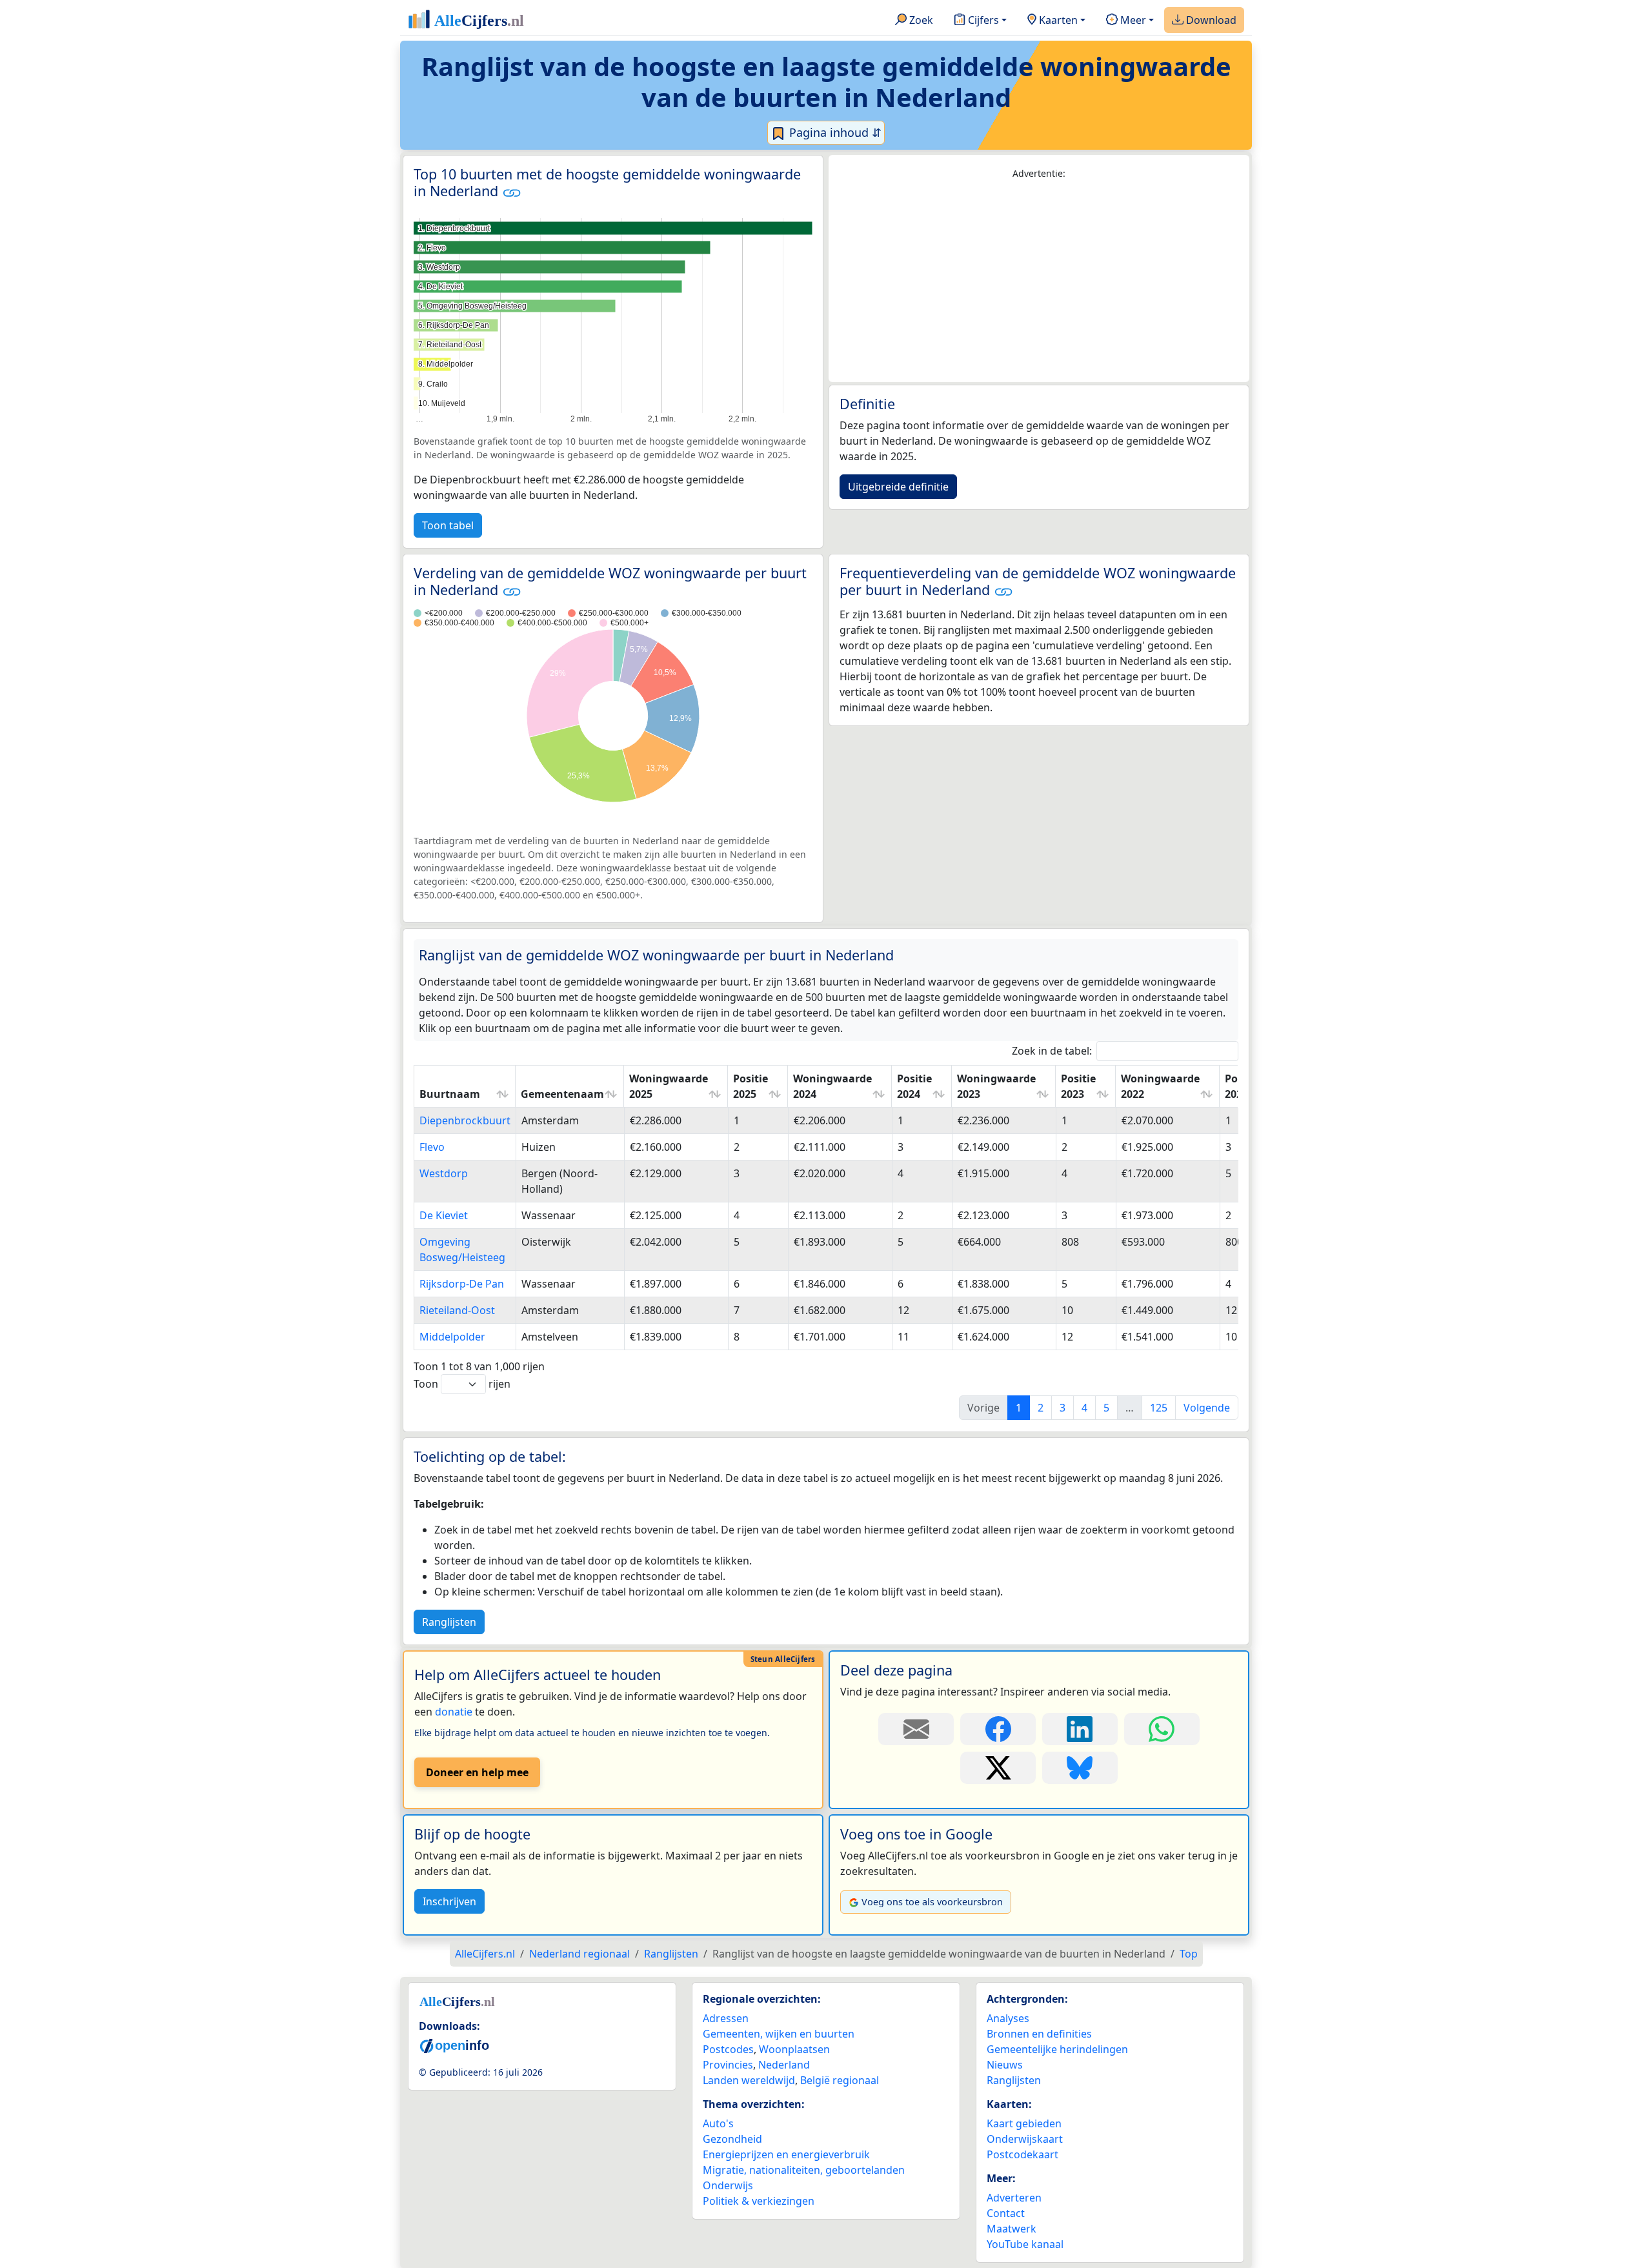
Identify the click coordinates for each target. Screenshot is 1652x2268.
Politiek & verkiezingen (759, 2201)
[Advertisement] (1039, 281)
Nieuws (1005, 2065)
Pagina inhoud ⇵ (834, 132)
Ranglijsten (449, 1622)
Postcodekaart (1022, 2154)
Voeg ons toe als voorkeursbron (932, 1902)
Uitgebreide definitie (898, 487)
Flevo (432, 1147)
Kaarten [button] (1057, 20)
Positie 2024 (914, 1086)
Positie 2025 (750, 1086)
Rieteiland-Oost (457, 1310)
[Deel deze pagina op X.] (998, 1768)
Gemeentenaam (562, 1094)
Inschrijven (449, 1901)
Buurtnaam (450, 1094)
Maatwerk (1012, 2229)
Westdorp (444, 1173)
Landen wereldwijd (749, 2080)
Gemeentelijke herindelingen (1057, 2049)
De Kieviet (444, 1215)
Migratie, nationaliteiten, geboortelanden (804, 2170)
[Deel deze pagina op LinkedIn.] (1080, 1729)
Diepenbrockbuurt (465, 1120)
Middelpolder (452, 1337)
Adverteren (1014, 2198)
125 (1159, 1408)
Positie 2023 (1078, 1086)
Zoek (920, 20)
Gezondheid (732, 2139)
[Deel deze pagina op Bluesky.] (1080, 1768)
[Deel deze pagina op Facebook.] (998, 1729)
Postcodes (728, 2049)
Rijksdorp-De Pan (462, 1284)
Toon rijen (462, 1384)
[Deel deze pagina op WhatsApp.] (1162, 1729)
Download (1210, 20)
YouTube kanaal (1025, 2244)
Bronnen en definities (1039, 2034)
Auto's (718, 2123)
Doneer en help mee (477, 1772)
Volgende (1207, 1408)
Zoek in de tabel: (1052, 1051)
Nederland (784, 2065)
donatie (454, 1712)
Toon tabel (448, 525)
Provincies (728, 2065)
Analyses (1008, 2018)
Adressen (726, 2018)
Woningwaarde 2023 (996, 1086)
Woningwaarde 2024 (832, 1086)
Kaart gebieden (1024, 2123)
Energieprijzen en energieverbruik (786, 2154)
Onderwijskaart (1025, 2139)
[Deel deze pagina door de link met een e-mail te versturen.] (916, 1729)
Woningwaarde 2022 (1160, 1086)
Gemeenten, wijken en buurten (779, 2034)
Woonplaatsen (794, 2049)
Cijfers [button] (982, 20)
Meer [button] (1132, 20)
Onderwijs (728, 2185)
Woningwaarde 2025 (669, 1086)
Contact (1006, 2213)
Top (1189, 1954)
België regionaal (840, 2080)
